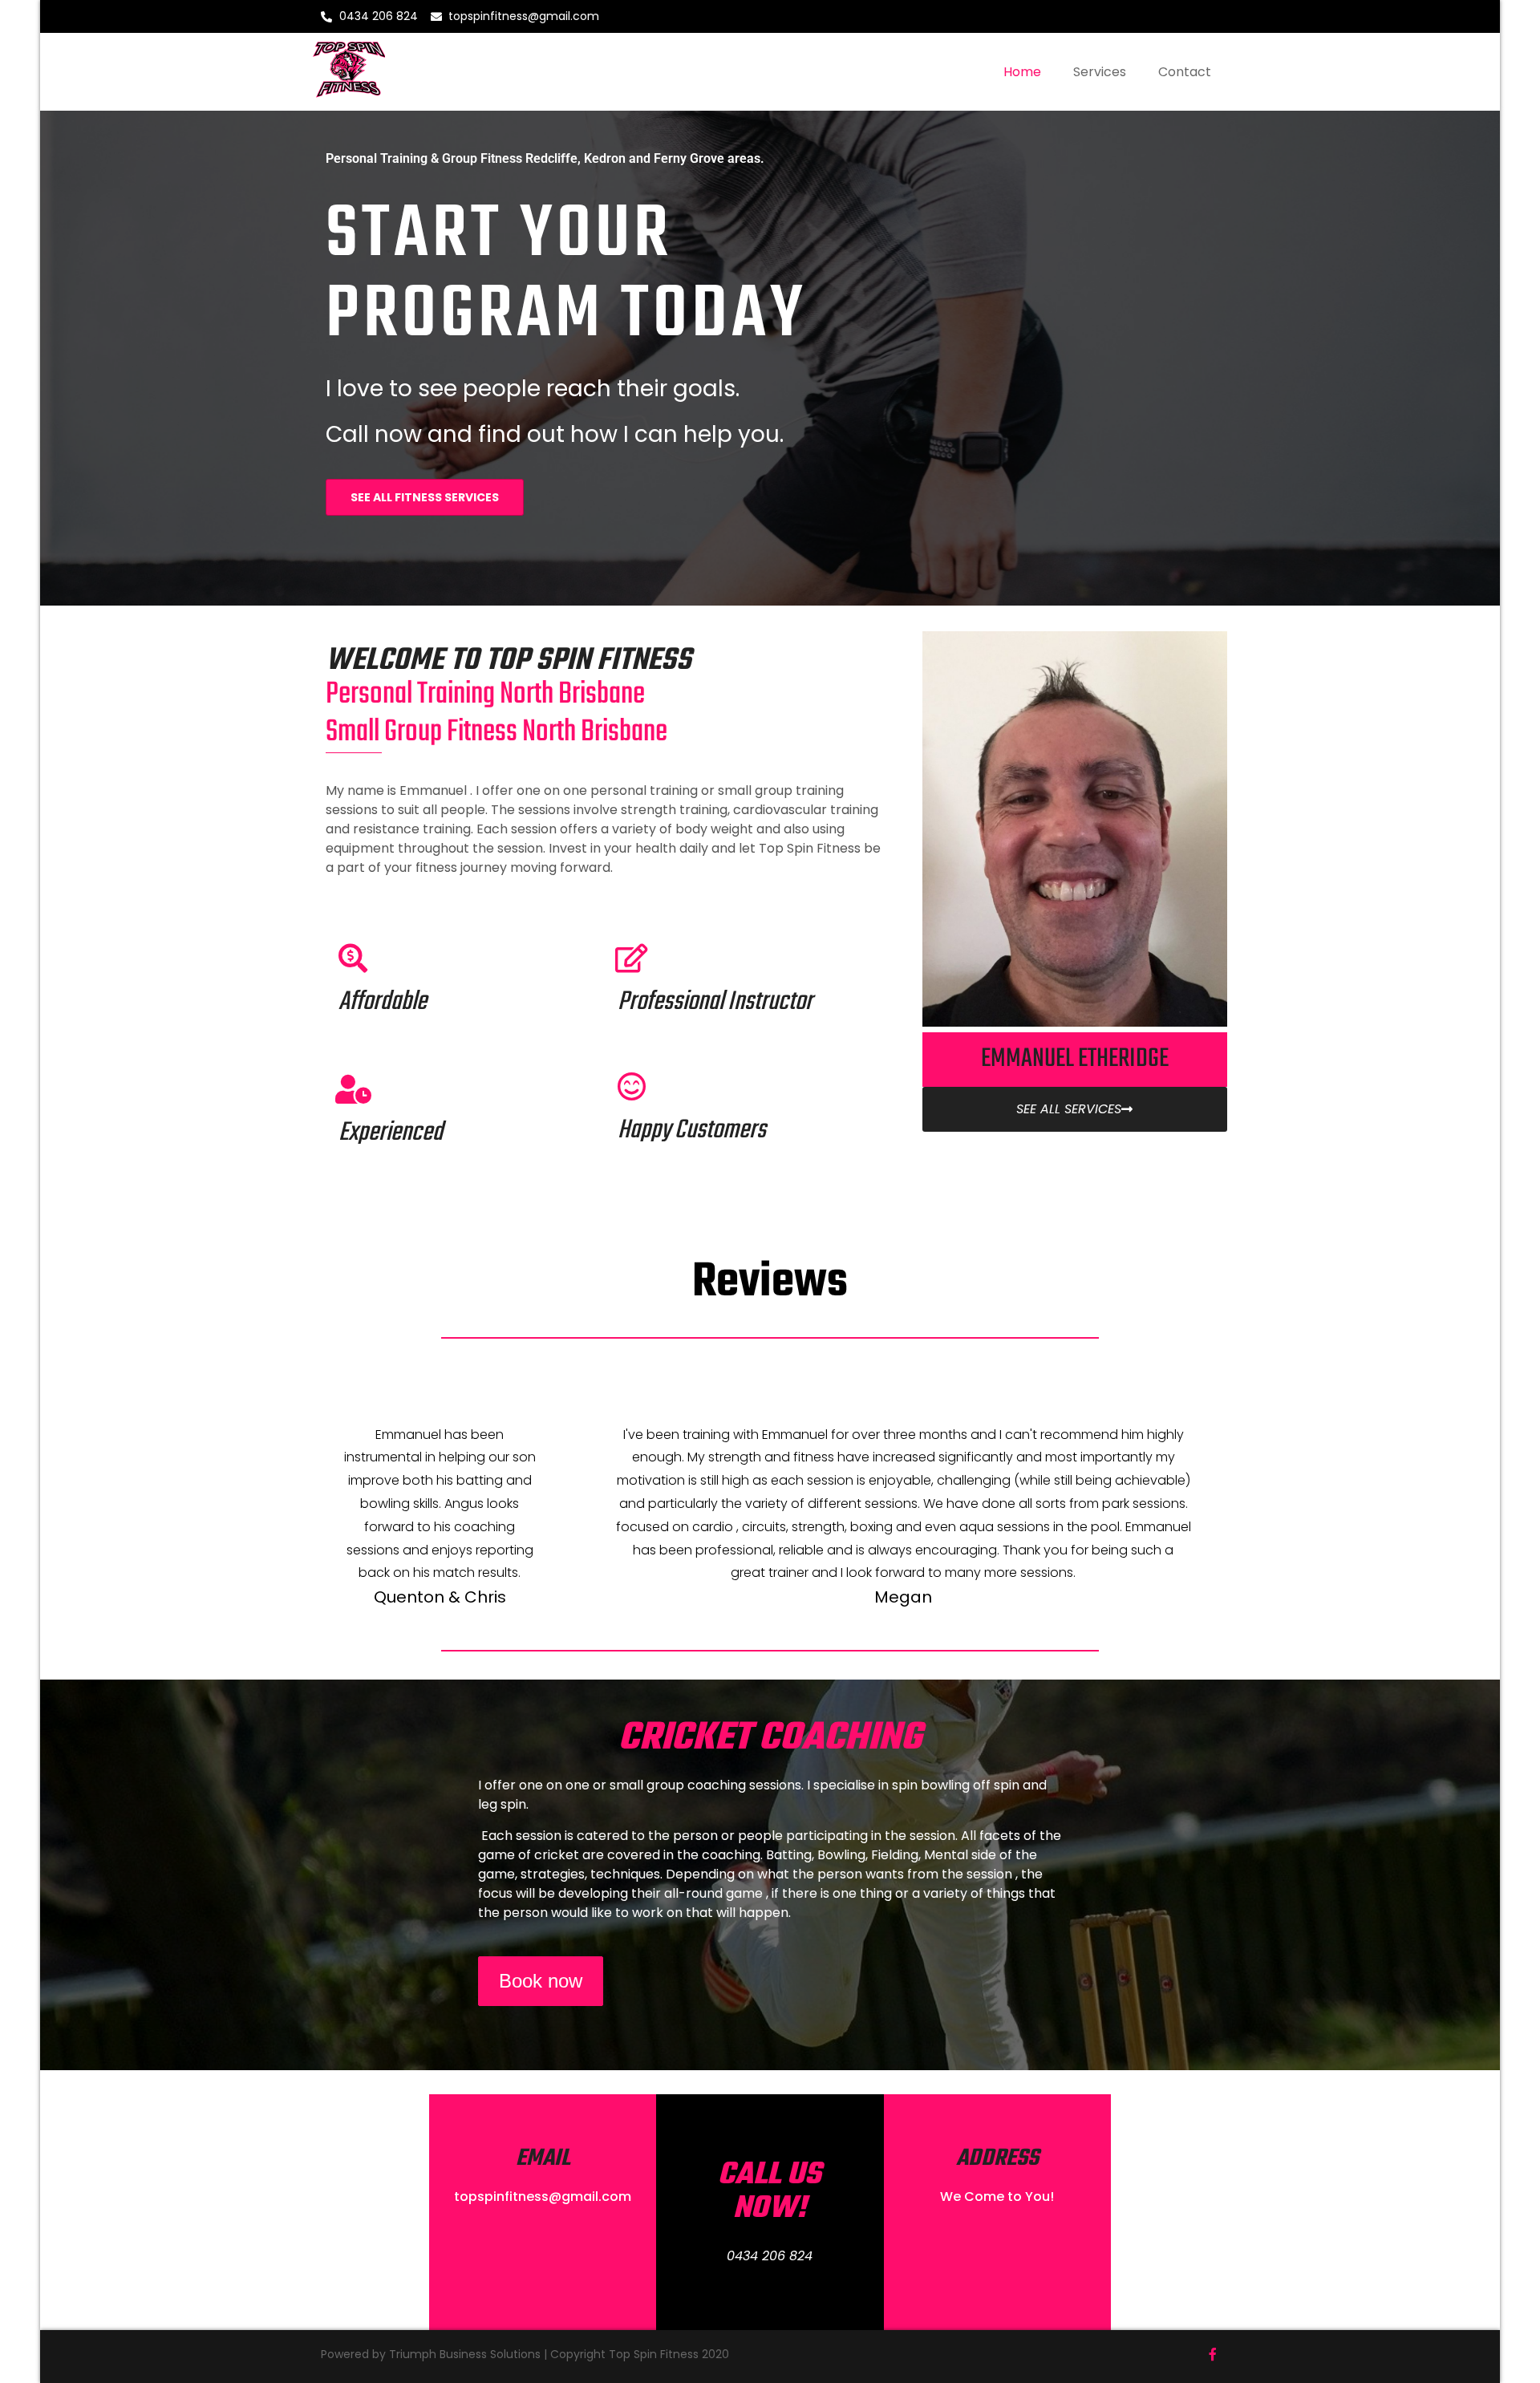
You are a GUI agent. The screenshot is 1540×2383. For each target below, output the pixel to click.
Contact (1185, 72)
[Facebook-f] (1213, 2354)
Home (1022, 72)
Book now (541, 1981)
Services (1100, 72)
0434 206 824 (770, 2256)
